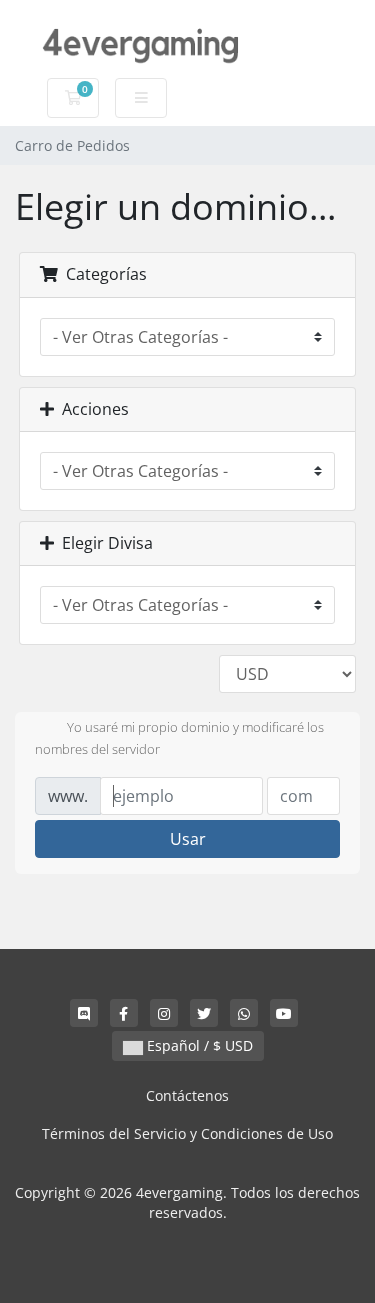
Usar (188, 839)
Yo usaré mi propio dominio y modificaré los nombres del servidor (179, 738)
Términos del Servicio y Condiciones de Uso (187, 1133)
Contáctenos (187, 1095)
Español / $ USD (198, 1045)
